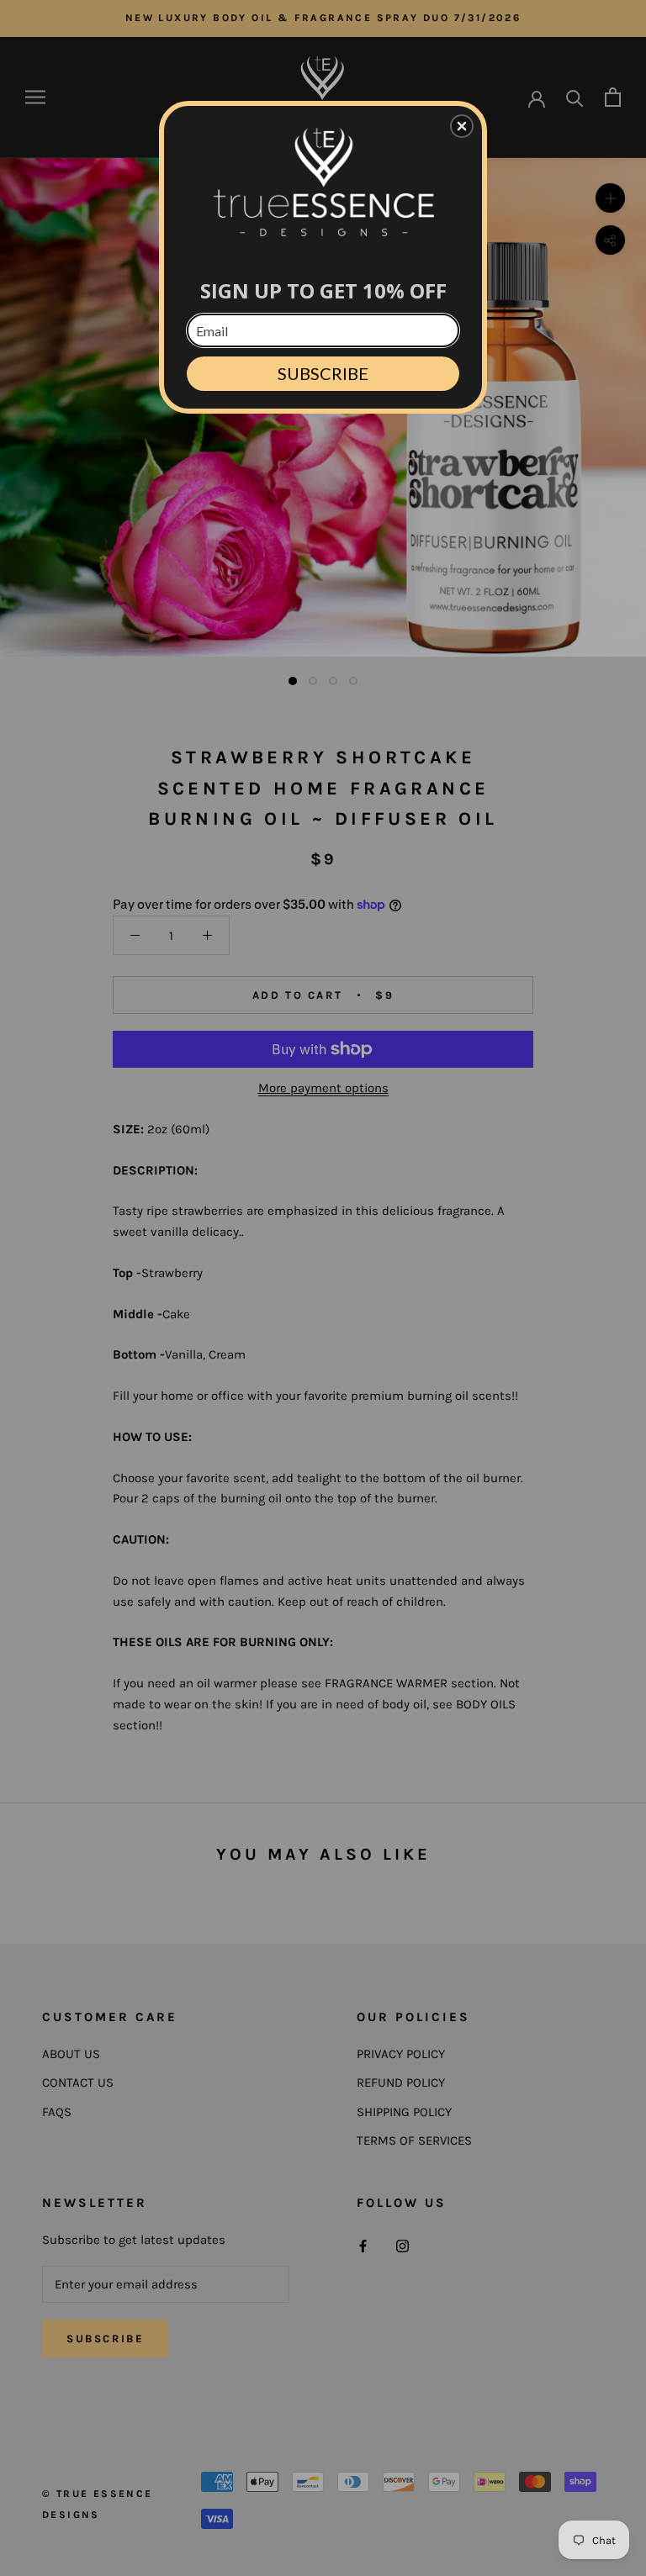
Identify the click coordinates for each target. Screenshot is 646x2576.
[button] (462, 126)
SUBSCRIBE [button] (323, 373)
